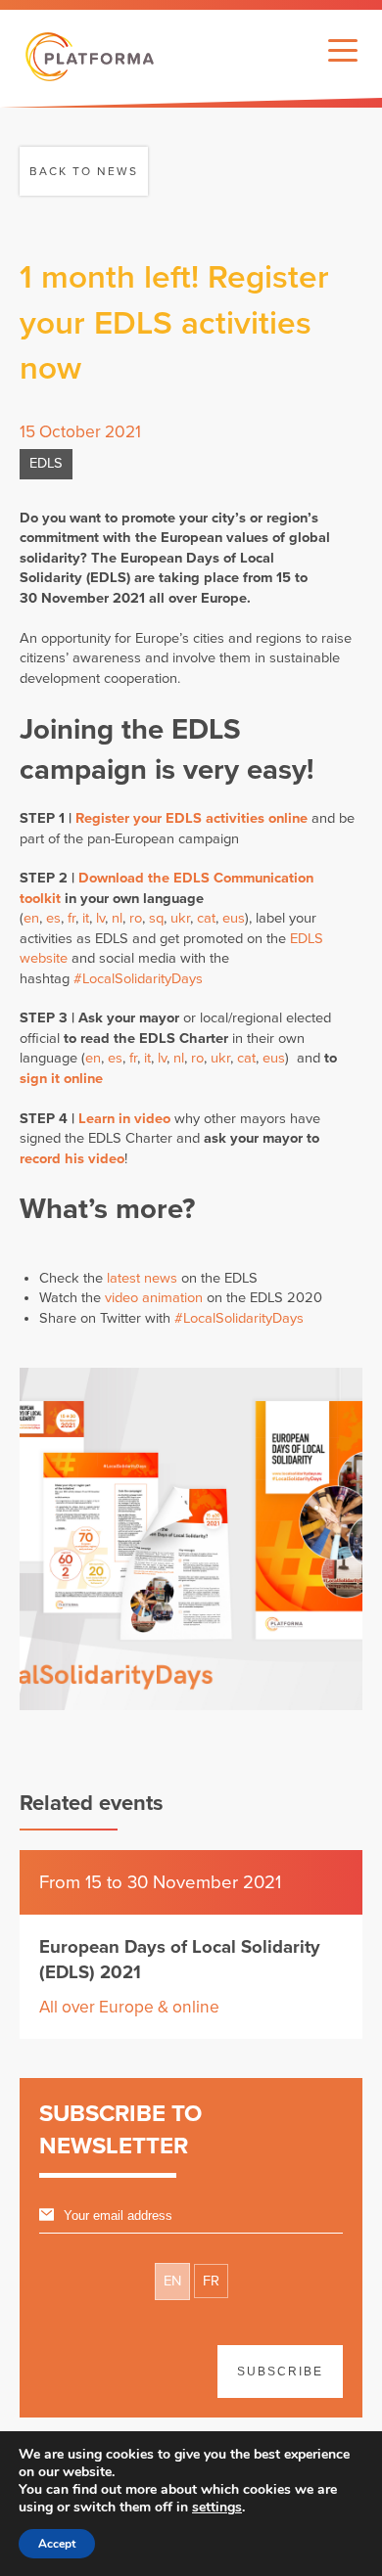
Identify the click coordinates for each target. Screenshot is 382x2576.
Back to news (84, 171)
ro (136, 918)
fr (72, 918)
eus (234, 918)
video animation (154, 1298)
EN (172, 2281)
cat (206, 918)
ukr (180, 918)
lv (100, 918)
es (53, 918)
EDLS (46, 463)
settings (217, 2508)
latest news (142, 1278)
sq (156, 918)
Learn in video (124, 1119)
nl (117, 918)
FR (211, 2281)
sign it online (61, 1079)
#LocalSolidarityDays (138, 979)
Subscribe (280, 2372)
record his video (72, 1159)
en (31, 918)
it (86, 918)
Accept (57, 2544)
